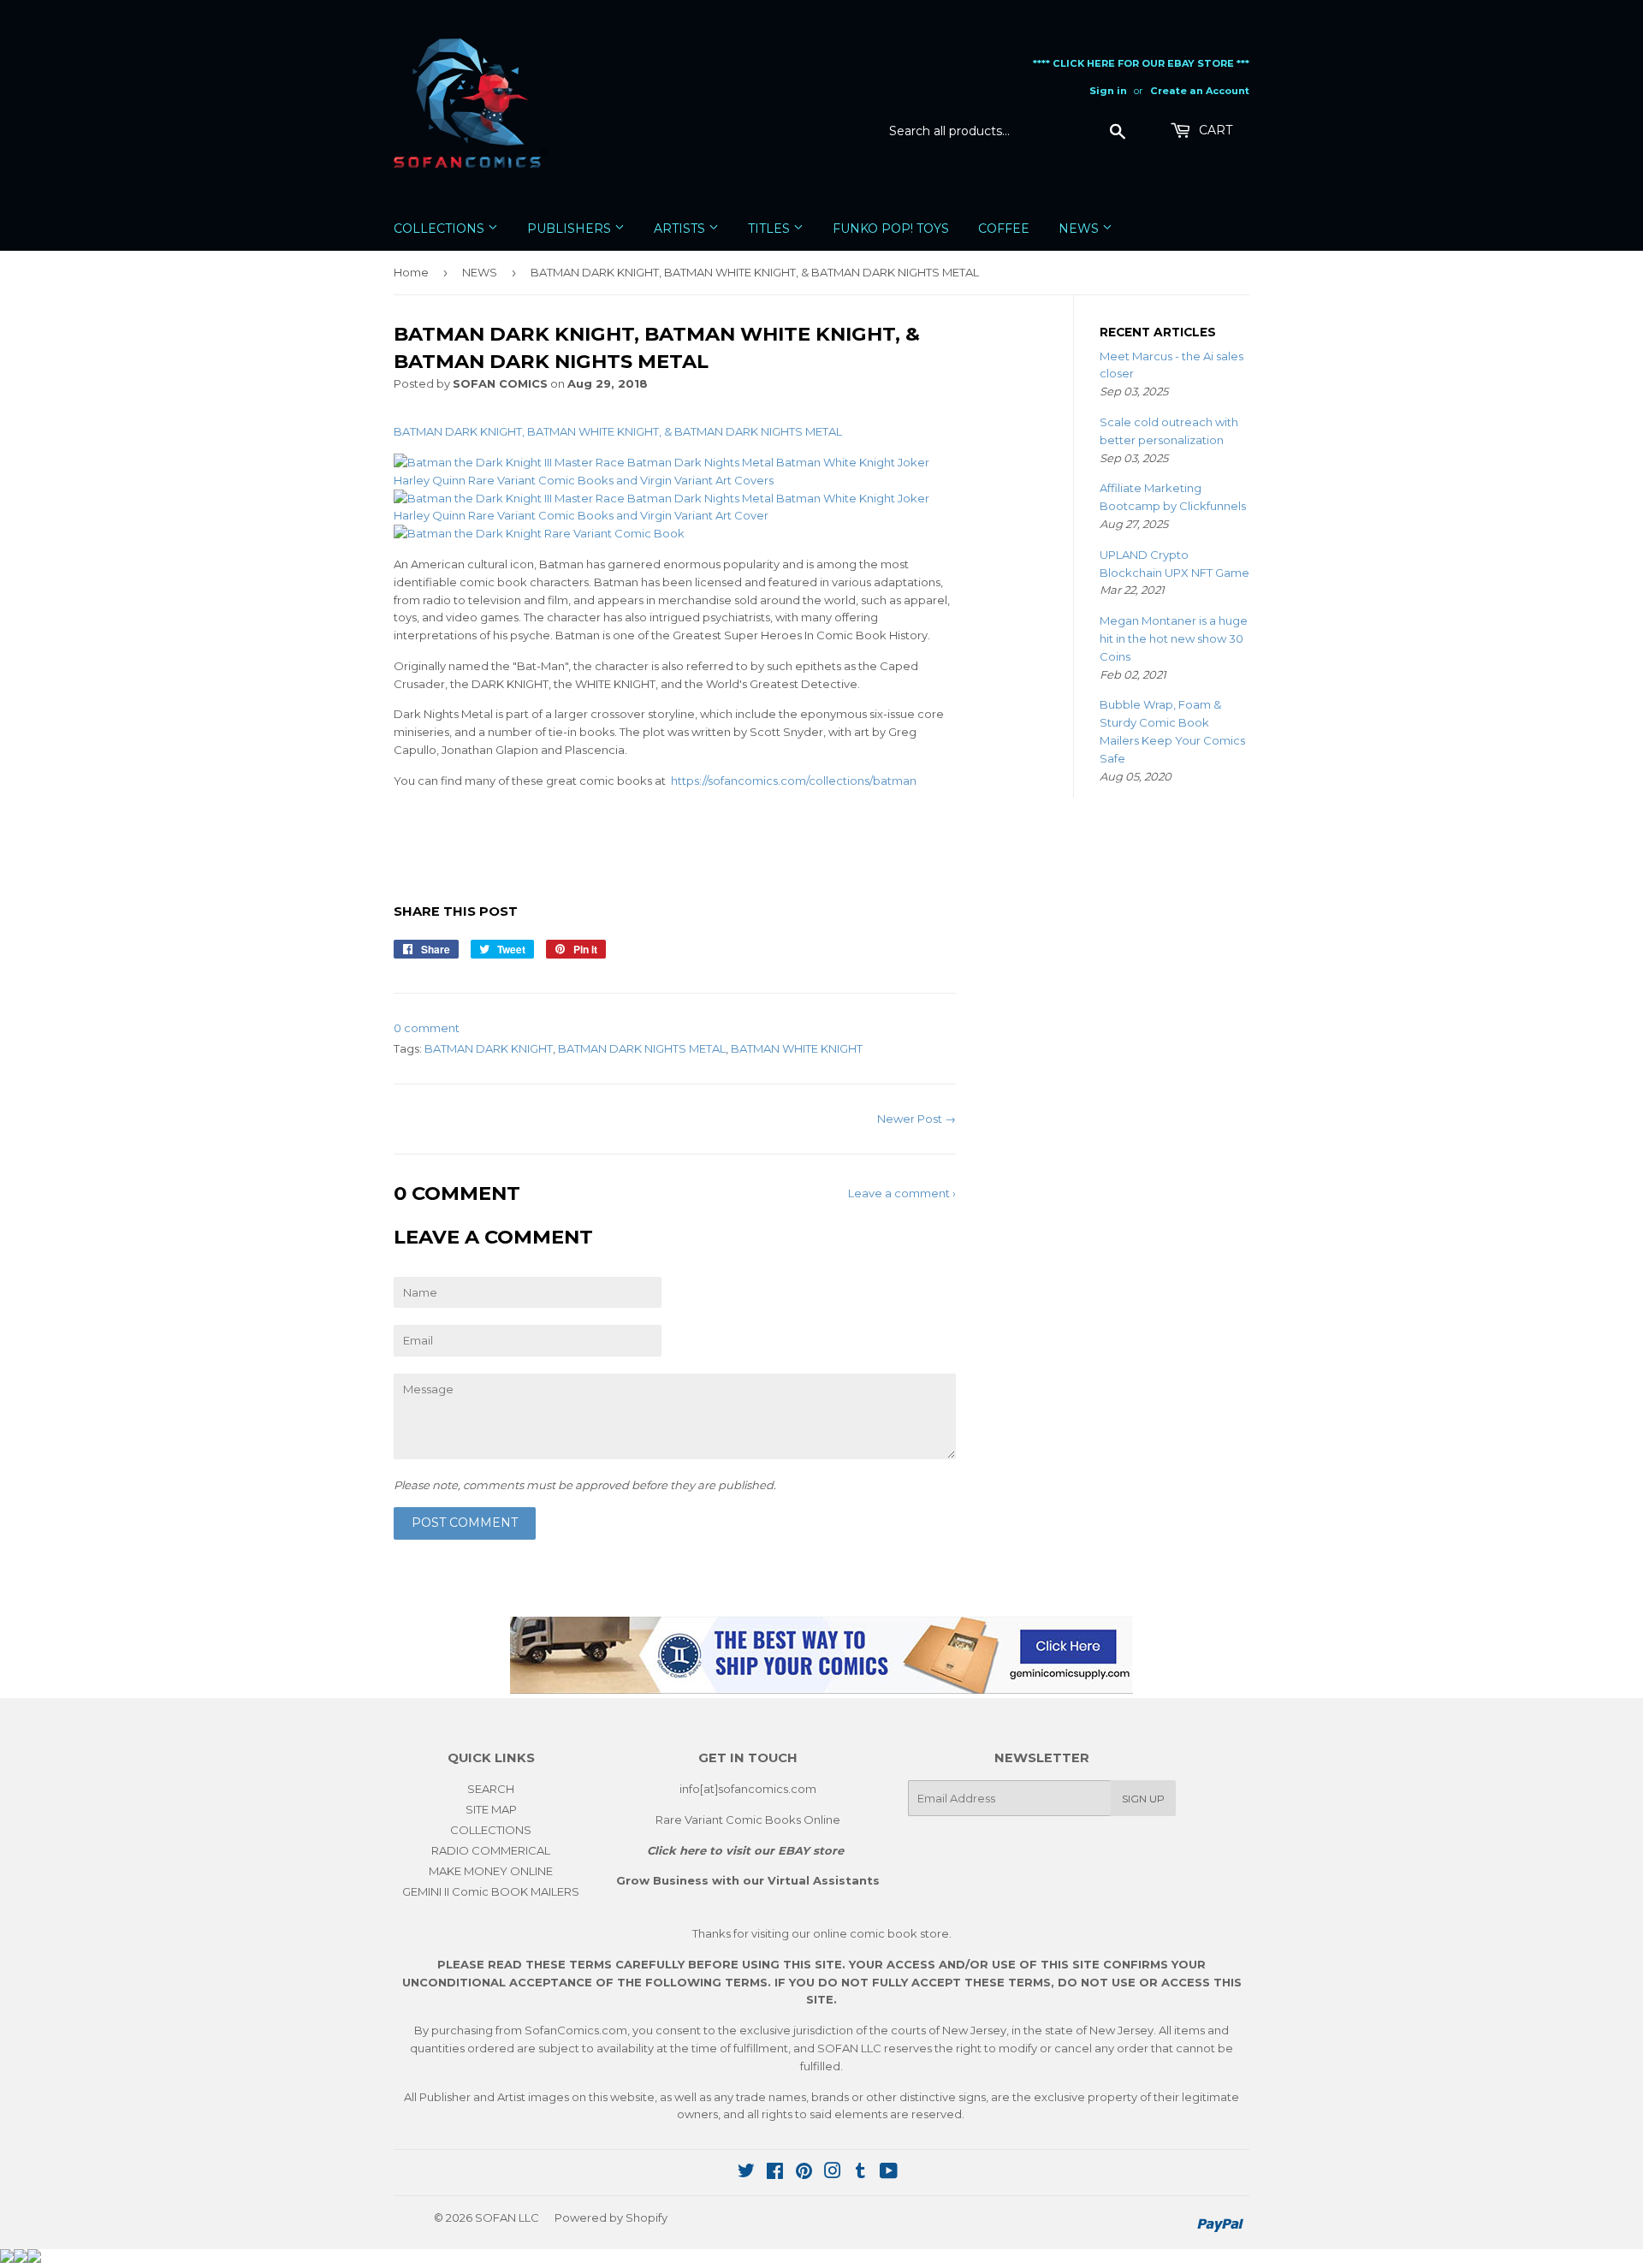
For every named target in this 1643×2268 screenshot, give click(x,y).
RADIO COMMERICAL (491, 1850)
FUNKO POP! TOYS (891, 229)
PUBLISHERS (571, 229)
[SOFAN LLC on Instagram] (833, 2173)
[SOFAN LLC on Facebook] (775, 2173)
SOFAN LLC (507, 2218)
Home (411, 272)
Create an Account (1200, 91)
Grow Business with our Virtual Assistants (748, 1880)
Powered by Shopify (611, 2218)
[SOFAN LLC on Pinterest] (804, 2173)
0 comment (427, 1028)
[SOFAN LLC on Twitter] (746, 2173)
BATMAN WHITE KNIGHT (797, 1048)
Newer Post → (916, 1119)
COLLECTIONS (441, 229)
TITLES (771, 229)
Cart (1214, 130)
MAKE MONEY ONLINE (491, 1871)
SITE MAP (491, 1809)
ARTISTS (681, 229)
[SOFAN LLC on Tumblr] (860, 2173)
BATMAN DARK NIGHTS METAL (642, 1048)
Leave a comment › (902, 1193)
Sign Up (1143, 1799)
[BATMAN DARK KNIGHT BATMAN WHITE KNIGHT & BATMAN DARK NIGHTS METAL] (675, 515)
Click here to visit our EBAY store (745, 1850)
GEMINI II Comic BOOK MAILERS (491, 1891)
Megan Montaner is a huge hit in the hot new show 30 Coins (1174, 638)
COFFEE (1004, 229)
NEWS (1080, 229)
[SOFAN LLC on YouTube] (889, 2173)
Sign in (1108, 91)
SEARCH (491, 1789)
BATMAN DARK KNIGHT (489, 1048)
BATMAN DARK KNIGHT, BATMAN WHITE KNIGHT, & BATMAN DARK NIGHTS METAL (619, 431)
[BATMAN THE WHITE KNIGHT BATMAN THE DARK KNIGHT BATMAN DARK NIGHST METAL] (539, 533)
